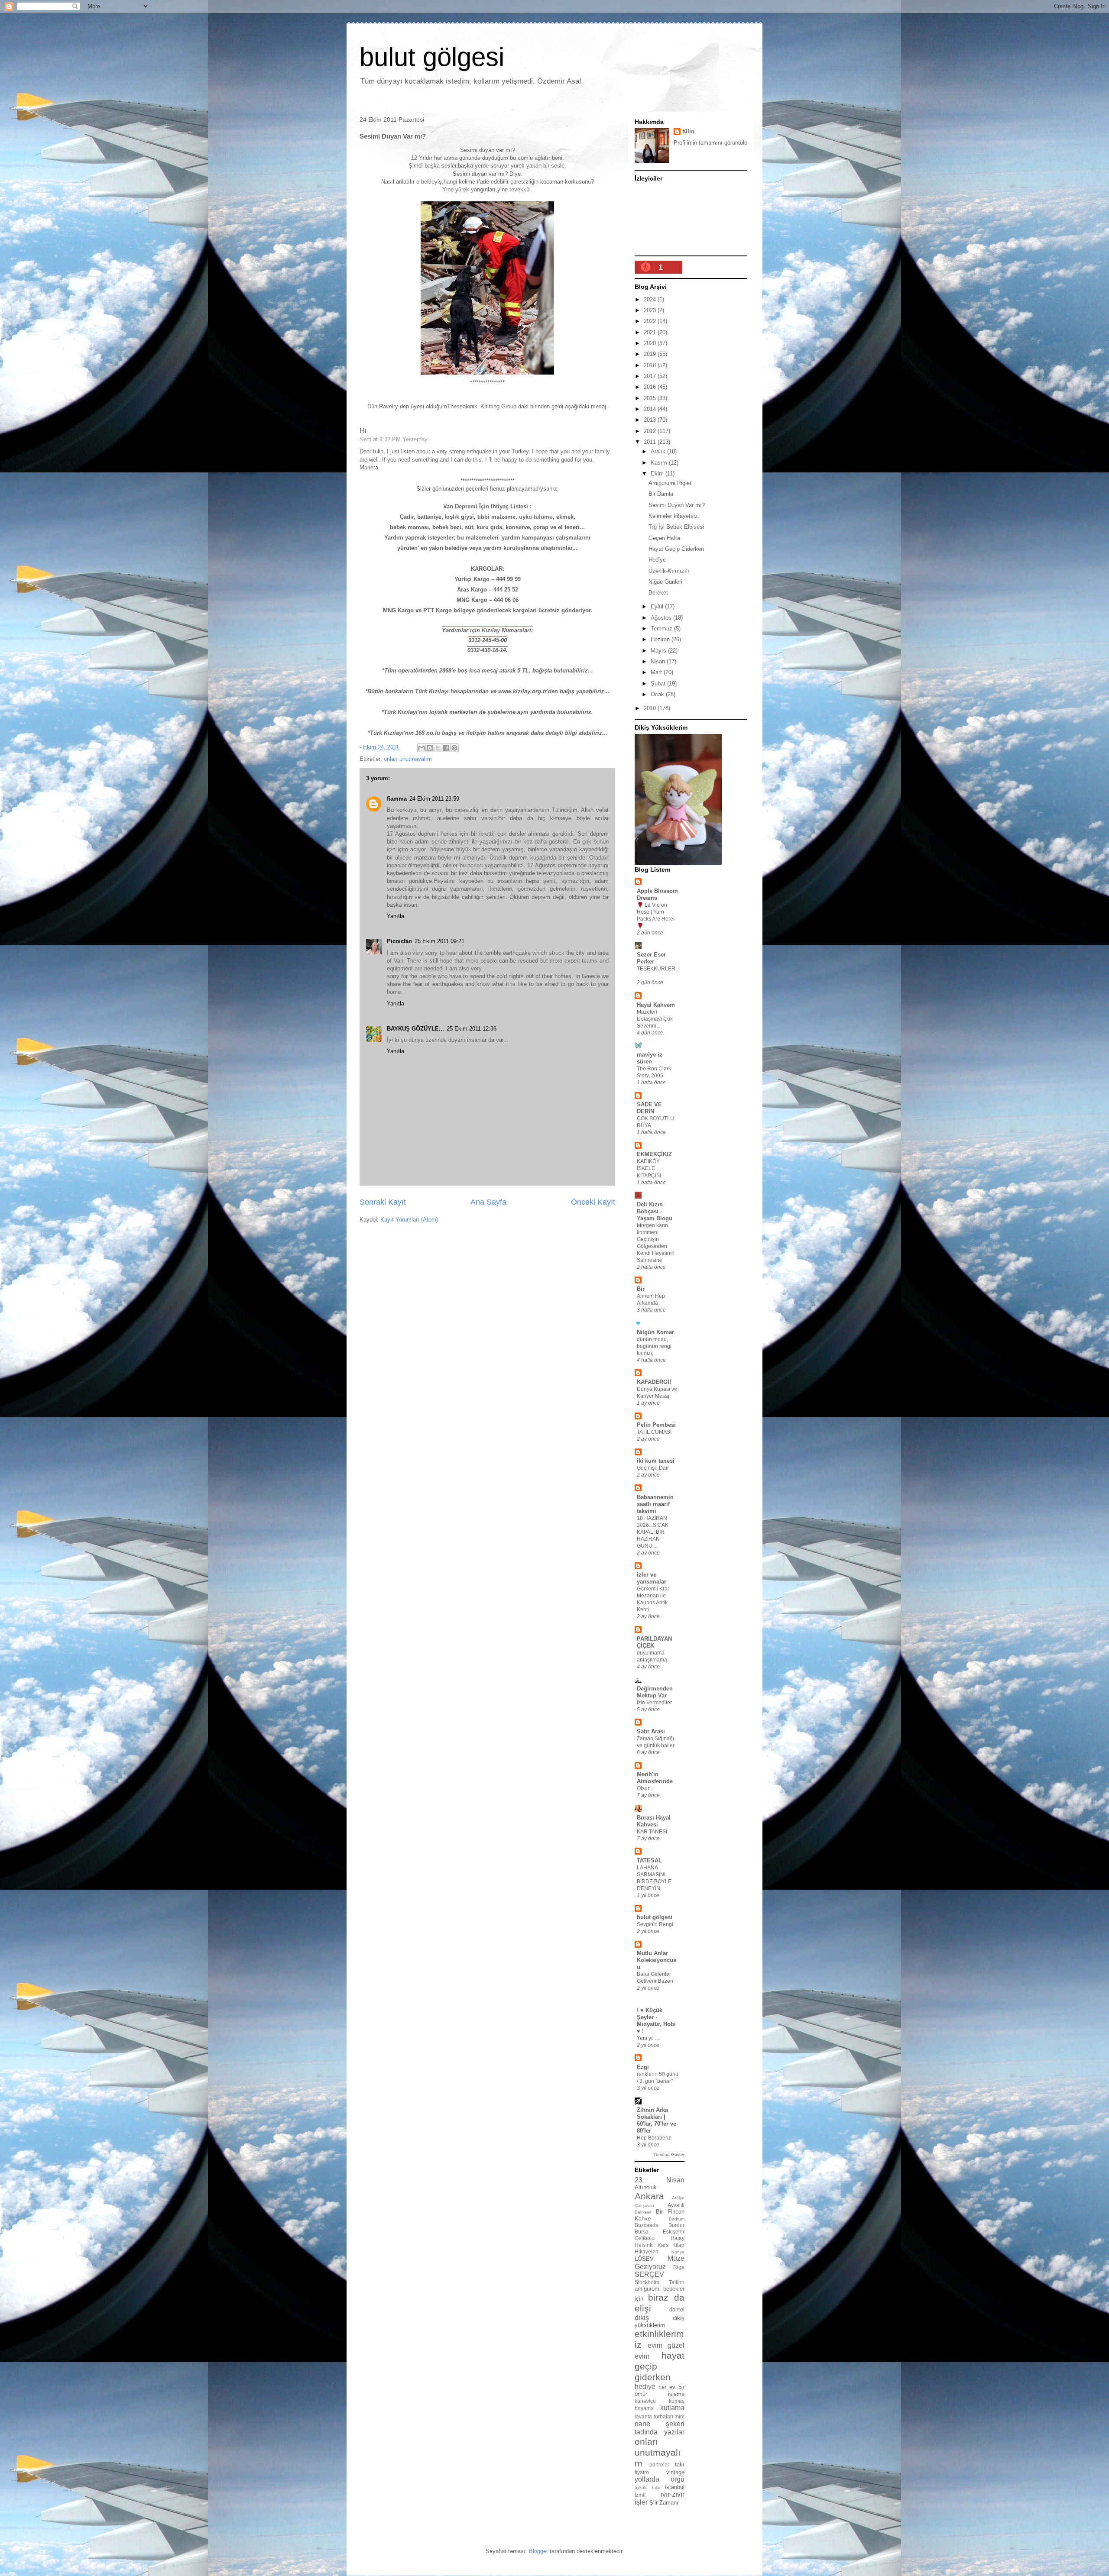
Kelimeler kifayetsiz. (674, 516)
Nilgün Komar (655, 1332)
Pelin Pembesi (656, 1425)
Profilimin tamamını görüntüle (710, 143)
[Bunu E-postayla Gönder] (422, 748)
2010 (651, 708)
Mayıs (659, 651)
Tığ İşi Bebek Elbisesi (676, 527)
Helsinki (644, 2245)
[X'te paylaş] (438, 748)
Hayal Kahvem (656, 1005)
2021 (651, 332)
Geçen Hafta (664, 538)
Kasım (660, 463)
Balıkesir (643, 2212)
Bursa (642, 2232)
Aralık (659, 451)
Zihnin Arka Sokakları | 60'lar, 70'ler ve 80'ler (657, 2120)
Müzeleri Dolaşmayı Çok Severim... (655, 1019)
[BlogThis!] (430, 748)
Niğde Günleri (665, 582)
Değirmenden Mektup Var (655, 1692)
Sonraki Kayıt (383, 1202)
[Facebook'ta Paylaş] (446, 748)
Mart (657, 672)
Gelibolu (645, 2238)
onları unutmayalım (408, 759)
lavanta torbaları (654, 2416)
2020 (651, 343)
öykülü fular (648, 2487)
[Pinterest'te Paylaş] (454, 748)
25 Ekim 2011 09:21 (439, 941)
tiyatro (642, 2472)
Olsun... (646, 1788)
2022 (651, 321)
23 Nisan (660, 2180)
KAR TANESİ (652, 1832)
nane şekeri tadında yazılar (660, 2428)
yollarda (647, 2479)
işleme (676, 2394)
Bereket (658, 593)
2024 (651, 299)
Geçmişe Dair (653, 1468)
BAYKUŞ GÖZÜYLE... (415, 1029)
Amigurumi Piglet (670, 483)
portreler (659, 2464)
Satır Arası (651, 1731)
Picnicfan (399, 941)
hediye (645, 2387)
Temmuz (662, 629)
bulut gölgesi (432, 57)
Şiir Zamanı (664, 2503)
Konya (678, 2252)
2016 (651, 387)
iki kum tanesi (656, 1461)
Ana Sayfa (488, 1202)
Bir (641, 1289)
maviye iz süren (650, 1058)
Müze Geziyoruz (660, 2262)
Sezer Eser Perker (651, 958)
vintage (675, 2472)
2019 (651, 354)
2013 (651, 420)
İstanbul (674, 2487)
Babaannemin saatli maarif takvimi (655, 1504)
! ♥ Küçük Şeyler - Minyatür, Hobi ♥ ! (656, 2021)
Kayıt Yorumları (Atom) (409, 1220)
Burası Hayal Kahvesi (654, 1821)
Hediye (657, 560)
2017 (651, 376)
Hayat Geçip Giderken (676, 549)
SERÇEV (649, 2274)
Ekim (658, 474)
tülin (688, 131)
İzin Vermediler (654, 1703)
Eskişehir (674, 2232)
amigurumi (648, 2289)
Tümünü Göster (669, 2154)
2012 (651, 431)
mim (679, 2416)
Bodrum (677, 2219)
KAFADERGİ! (654, 1382)
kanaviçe (645, 2401)
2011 (651, 442)
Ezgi (643, 2067)
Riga (679, 2267)
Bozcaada (647, 2225)
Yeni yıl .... (649, 2038)
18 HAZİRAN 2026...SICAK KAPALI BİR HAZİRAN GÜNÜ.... (653, 1532)
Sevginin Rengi (655, 1924)
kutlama (672, 2408)
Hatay (678, 2238)
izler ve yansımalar (652, 1578)
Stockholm (647, 2282)
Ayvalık (676, 2205)
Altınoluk (646, 2187)
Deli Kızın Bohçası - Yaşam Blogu (655, 1211)
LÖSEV (644, 2259)
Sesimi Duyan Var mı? (677, 505)
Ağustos (662, 618)
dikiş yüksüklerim (660, 2322)
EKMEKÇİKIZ (654, 1154)
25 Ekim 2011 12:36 (472, 1029)
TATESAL (649, 1860)
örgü (678, 2479)
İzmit (640, 2495)
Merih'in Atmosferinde (655, 1778)
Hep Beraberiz (654, 2138)
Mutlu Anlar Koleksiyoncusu (657, 1960)
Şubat (659, 684)
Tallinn (677, 2282)
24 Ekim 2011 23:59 (434, 799)
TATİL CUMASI (654, 1432)
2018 (651, 365)
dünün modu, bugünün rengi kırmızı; (654, 1346)
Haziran (661, 639)
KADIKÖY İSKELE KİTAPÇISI (649, 1168)
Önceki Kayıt (593, 1202)
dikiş (642, 2318)
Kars (663, 2245)
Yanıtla (396, 916)
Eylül (658, 606)
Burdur (676, 2225)
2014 (651, 409)
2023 (651, 310)
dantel (677, 2309)
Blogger (538, 2551)
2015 (651, 398)
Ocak (658, 694)
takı (680, 2464)
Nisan (659, 661)
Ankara (649, 2196)
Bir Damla (661, 494)
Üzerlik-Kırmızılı (669, 571)
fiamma (397, 799)
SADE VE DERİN (649, 1108)
